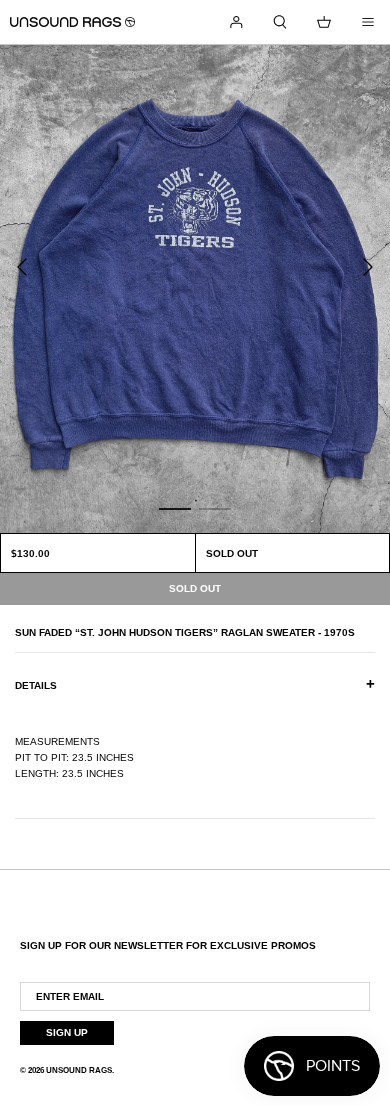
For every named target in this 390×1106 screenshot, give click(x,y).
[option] (195, 289)
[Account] (236, 22)
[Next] (368, 267)
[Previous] (22, 267)
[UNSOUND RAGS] (72, 22)
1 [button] (175, 508)
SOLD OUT (232, 553)
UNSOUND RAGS (79, 1070)
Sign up (67, 1032)
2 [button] (215, 508)
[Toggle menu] (368, 22)
